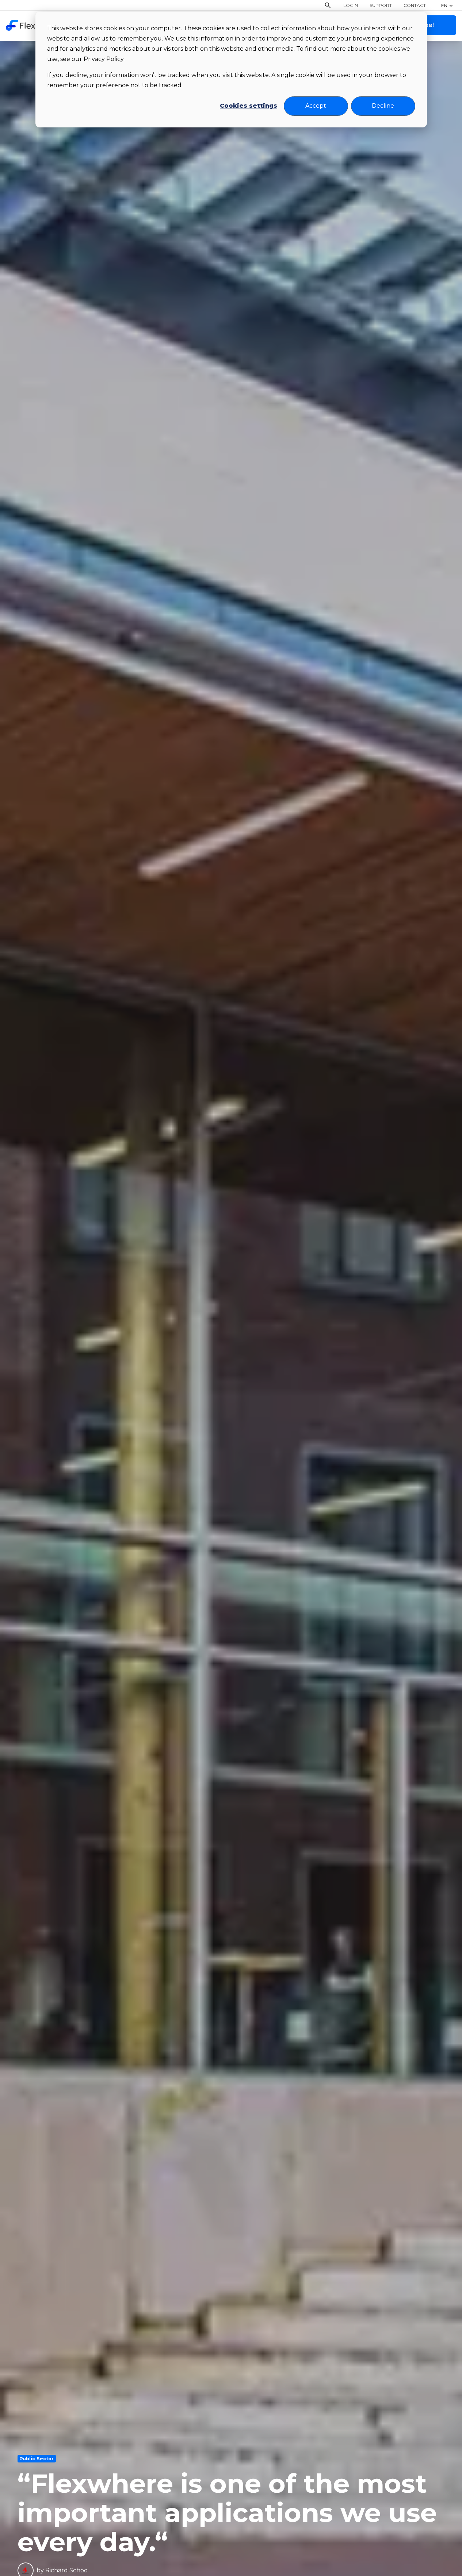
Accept (316, 106)
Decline (383, 106)
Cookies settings (249, 106)
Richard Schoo (66, 2570)
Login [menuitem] (351, 5)
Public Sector (37, 2459)
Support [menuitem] (381, 5)
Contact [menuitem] (415, 5)
